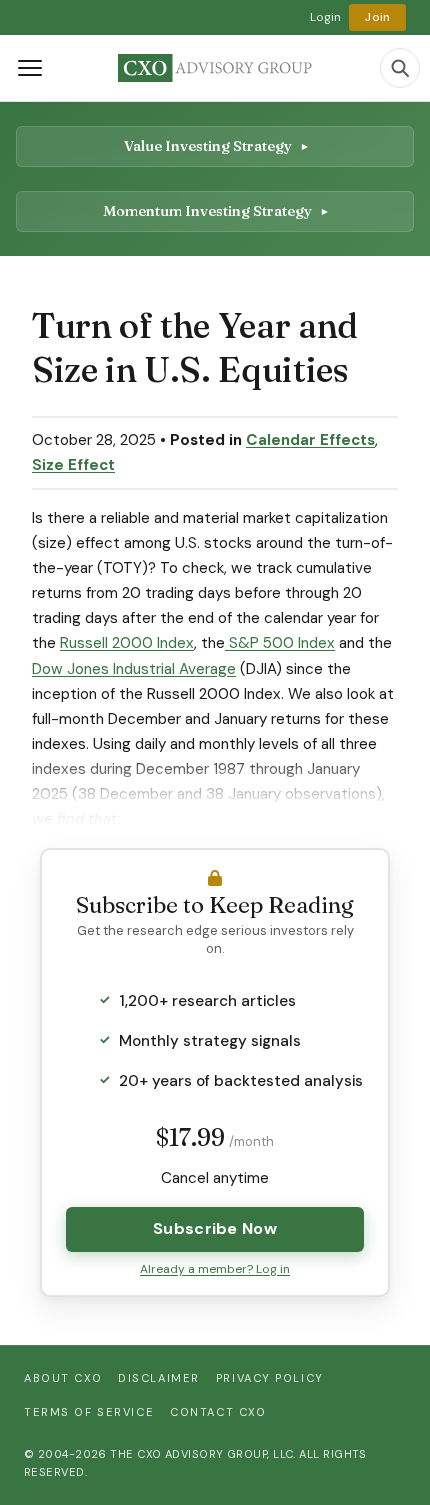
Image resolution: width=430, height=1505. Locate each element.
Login (326, 17)
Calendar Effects (310, 440)
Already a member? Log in (215, 1269)
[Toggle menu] (30, 68)
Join (377, 17)
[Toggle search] (400, 68)
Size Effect (73, 465)
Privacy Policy (270, 1378)
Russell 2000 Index (127, 643)
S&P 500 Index (280, 643)
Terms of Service (89, 1412)
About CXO (63, 1378)
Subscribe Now (215, 1228)
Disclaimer (159, 1378)
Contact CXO (218, 1412)
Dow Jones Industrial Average (134, 669)
